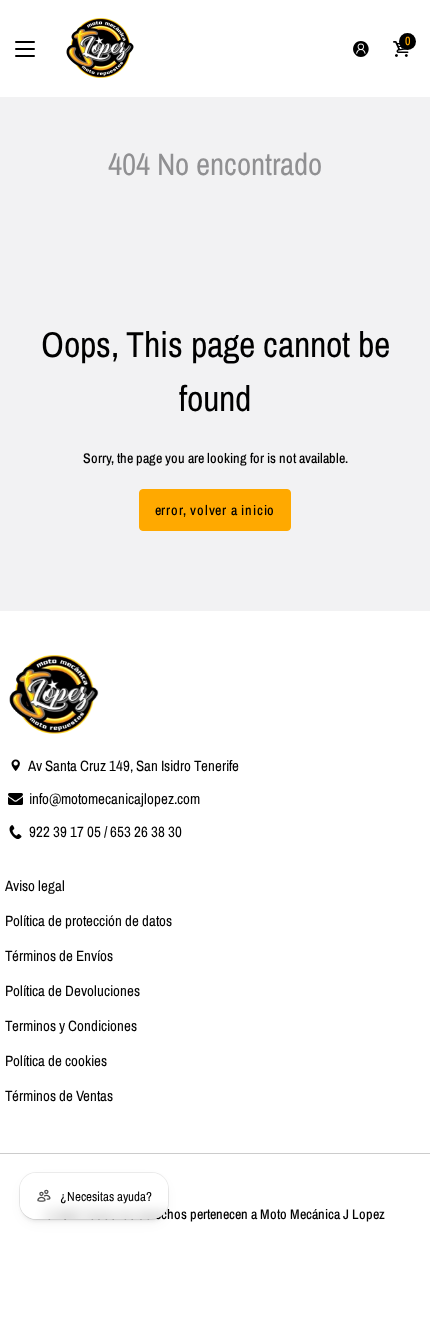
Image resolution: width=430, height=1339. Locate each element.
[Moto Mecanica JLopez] (101, 48)
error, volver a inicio (215, 510)
